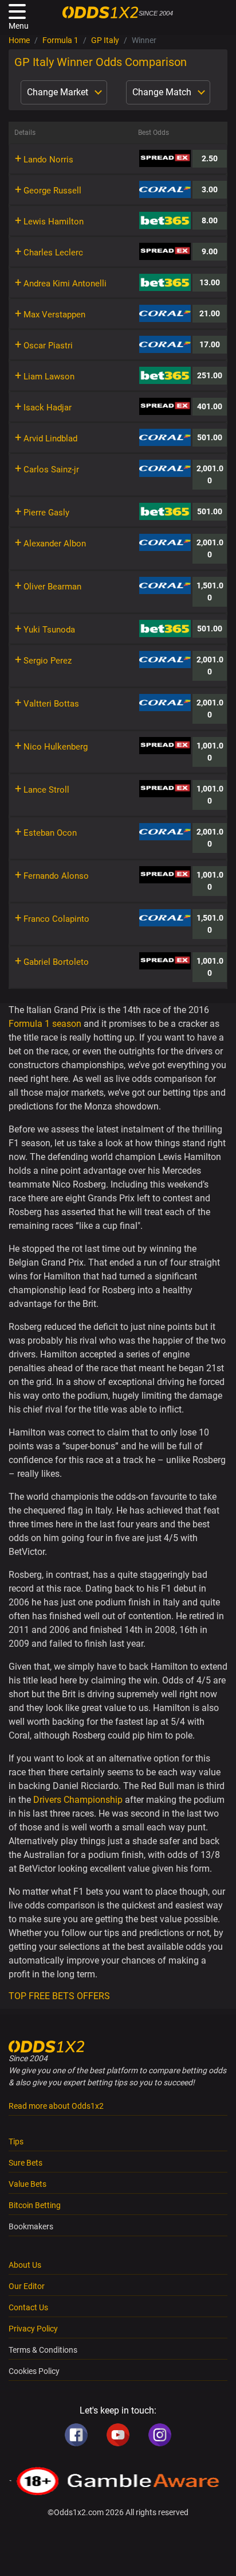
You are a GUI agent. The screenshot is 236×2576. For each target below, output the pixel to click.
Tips (16, 2142)
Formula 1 (60, 40)
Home (19, 40)
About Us (25, 2265)
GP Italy (105, 40)
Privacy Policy (33, 2329)
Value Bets (27, 2184)
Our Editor (27, 2286)
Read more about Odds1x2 (56, 2106)
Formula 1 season (45, 1024)
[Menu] (17, 11)
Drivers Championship (78, 1800)
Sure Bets (25, 2163)
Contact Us (28, 2307)
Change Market (59, 92)
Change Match (163, 92)
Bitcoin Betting (35, 2205)
